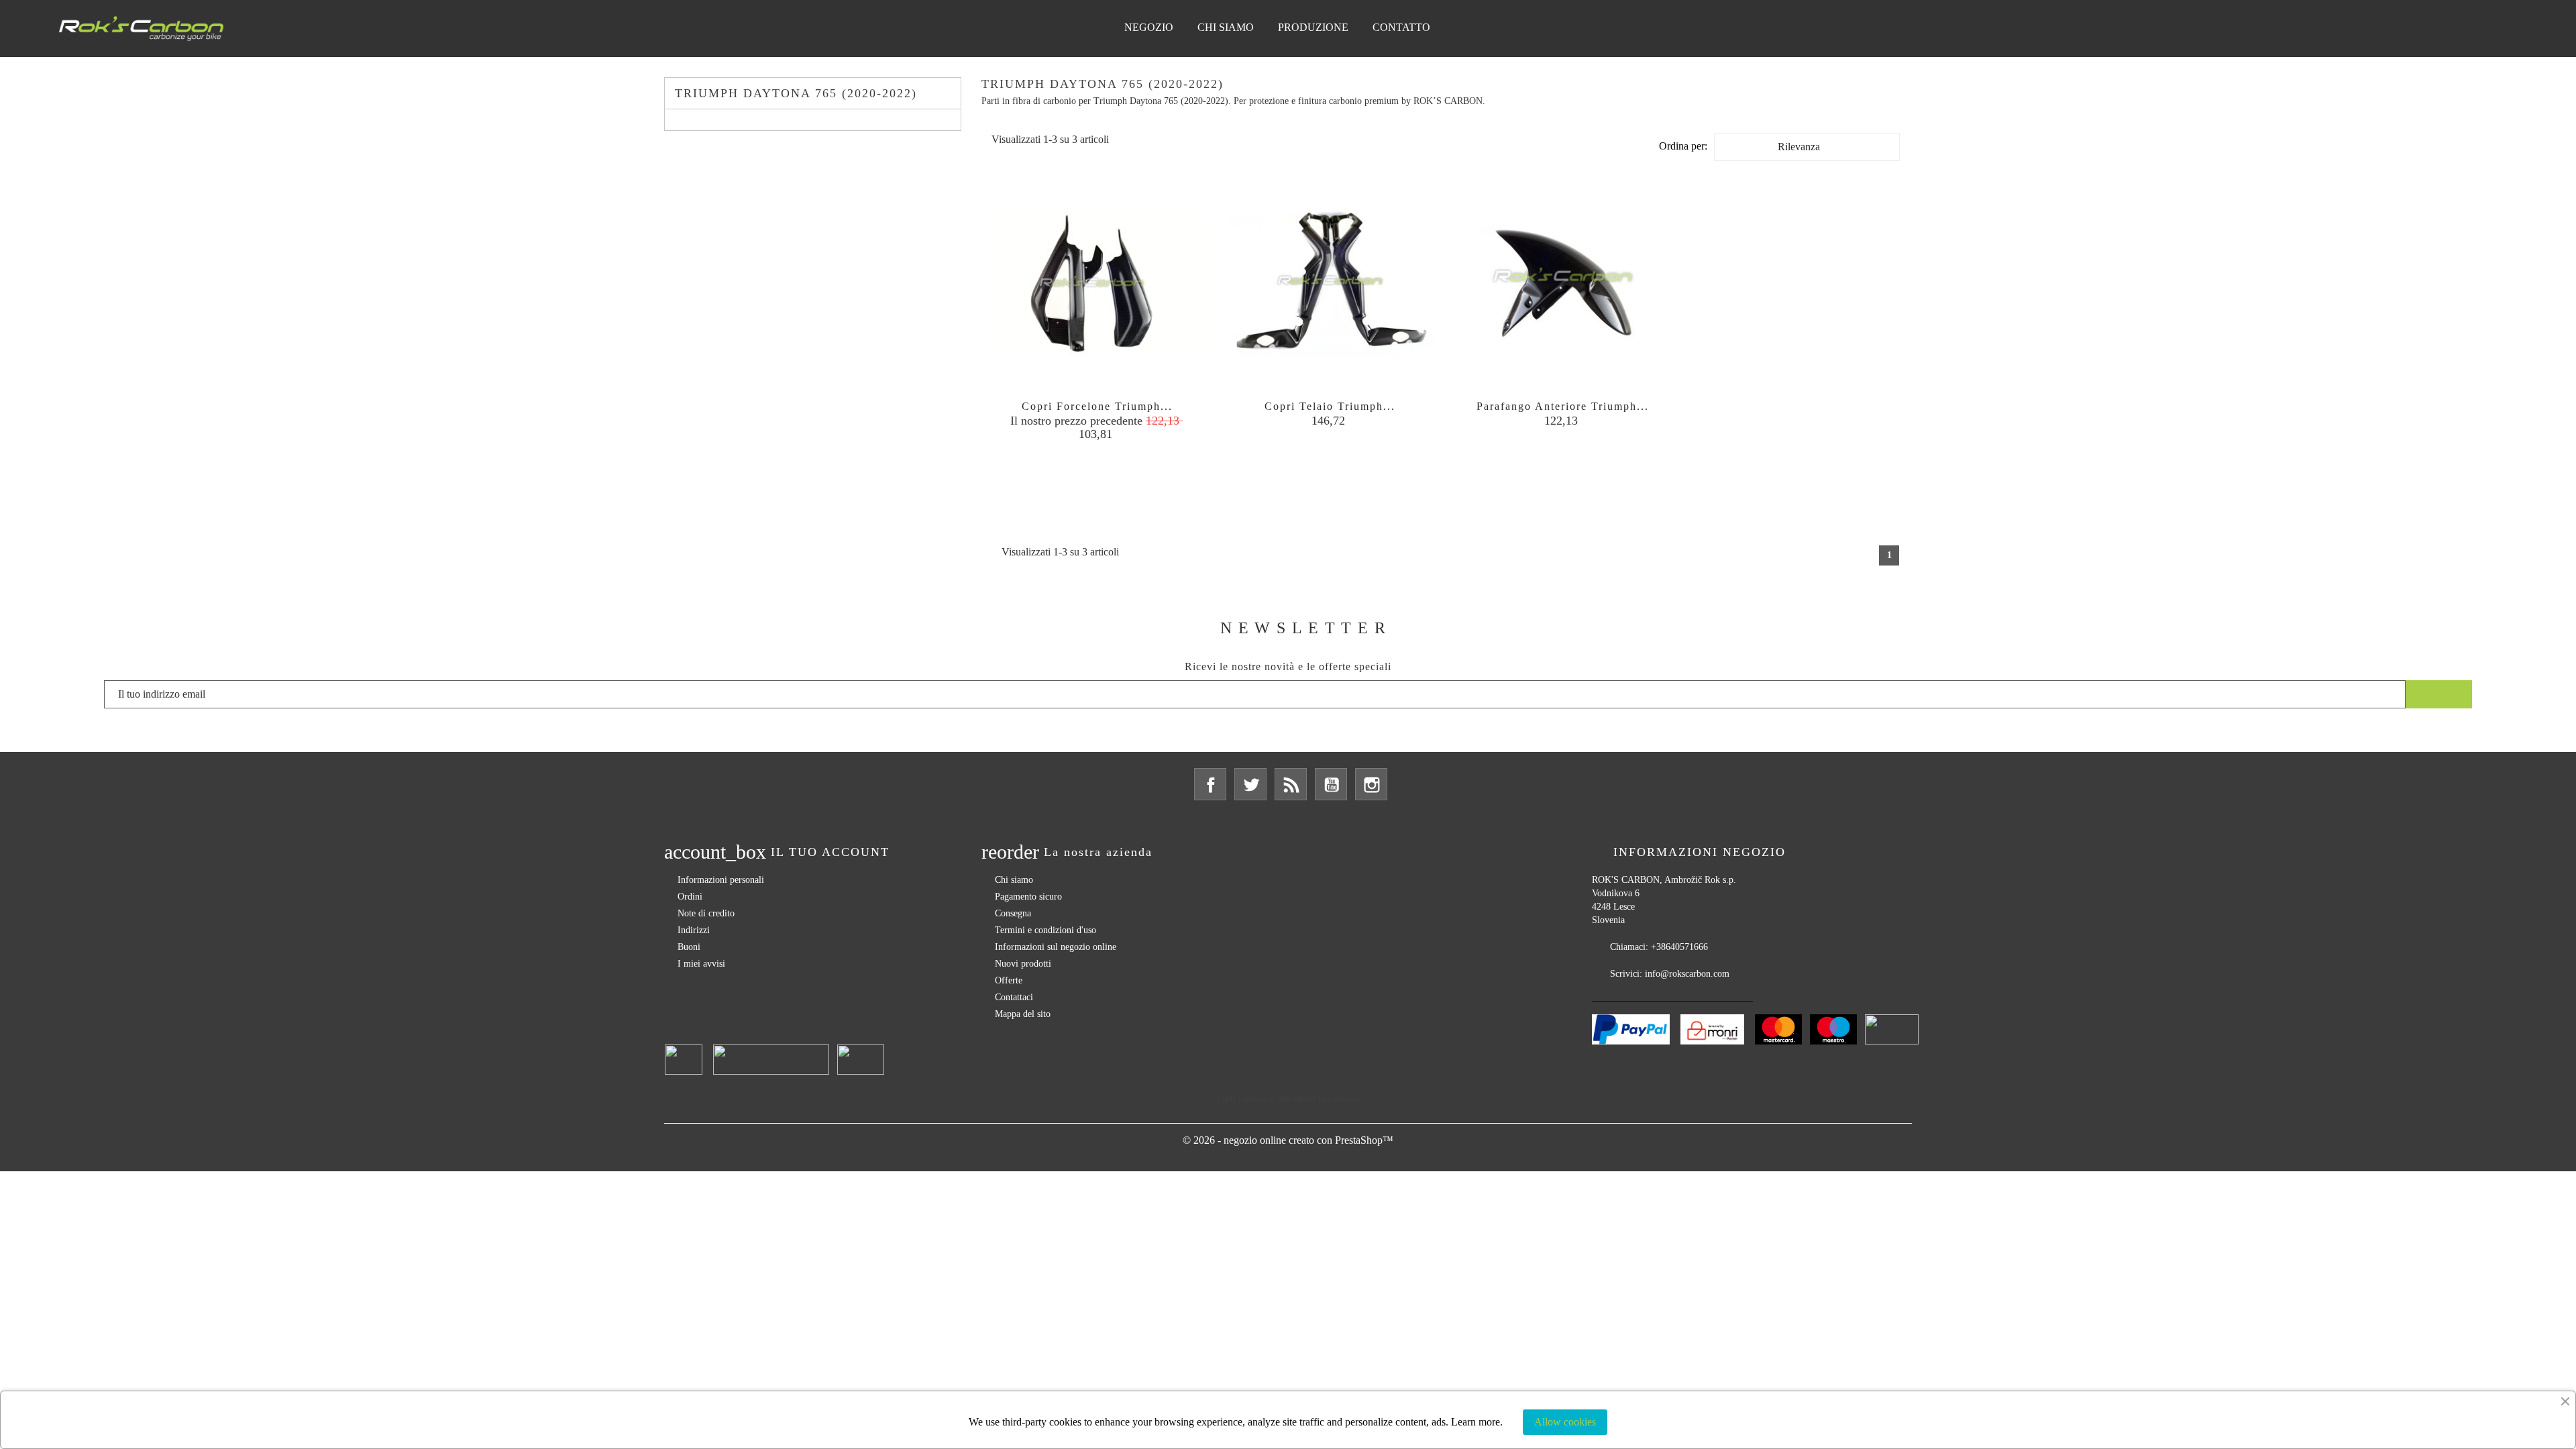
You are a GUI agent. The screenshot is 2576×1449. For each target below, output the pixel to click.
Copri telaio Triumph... (1330, 406)
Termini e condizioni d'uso (1045, 930)
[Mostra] (1097, 464)
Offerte (1009, 980)
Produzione (1313, 27)
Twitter (1250, 784)
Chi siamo (1226, 27)
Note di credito (706, 913)
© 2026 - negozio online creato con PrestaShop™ (1288, 1140)
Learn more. (1477, 1422)
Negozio (1149, 27)
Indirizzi (694, 930)
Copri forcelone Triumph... (1097, 406)
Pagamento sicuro (1028, 897)
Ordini (690, 897)
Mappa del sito (1023, 1014)
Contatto (1401, 27)
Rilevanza (1835, 150)
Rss (1291, 784)
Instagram (1371, 784)
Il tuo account (830, 852)
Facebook (1210, 784)
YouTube (1331, 784)
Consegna (1013, 913)
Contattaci (1014, 997)
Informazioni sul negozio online (1056, 947)
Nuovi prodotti (1023, 964)
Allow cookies (1565, 1422)
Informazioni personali (721, 880)
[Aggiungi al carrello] (1293, 464)
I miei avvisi (701, 964)
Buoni (689, 947)
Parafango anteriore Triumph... (1563, 406)
